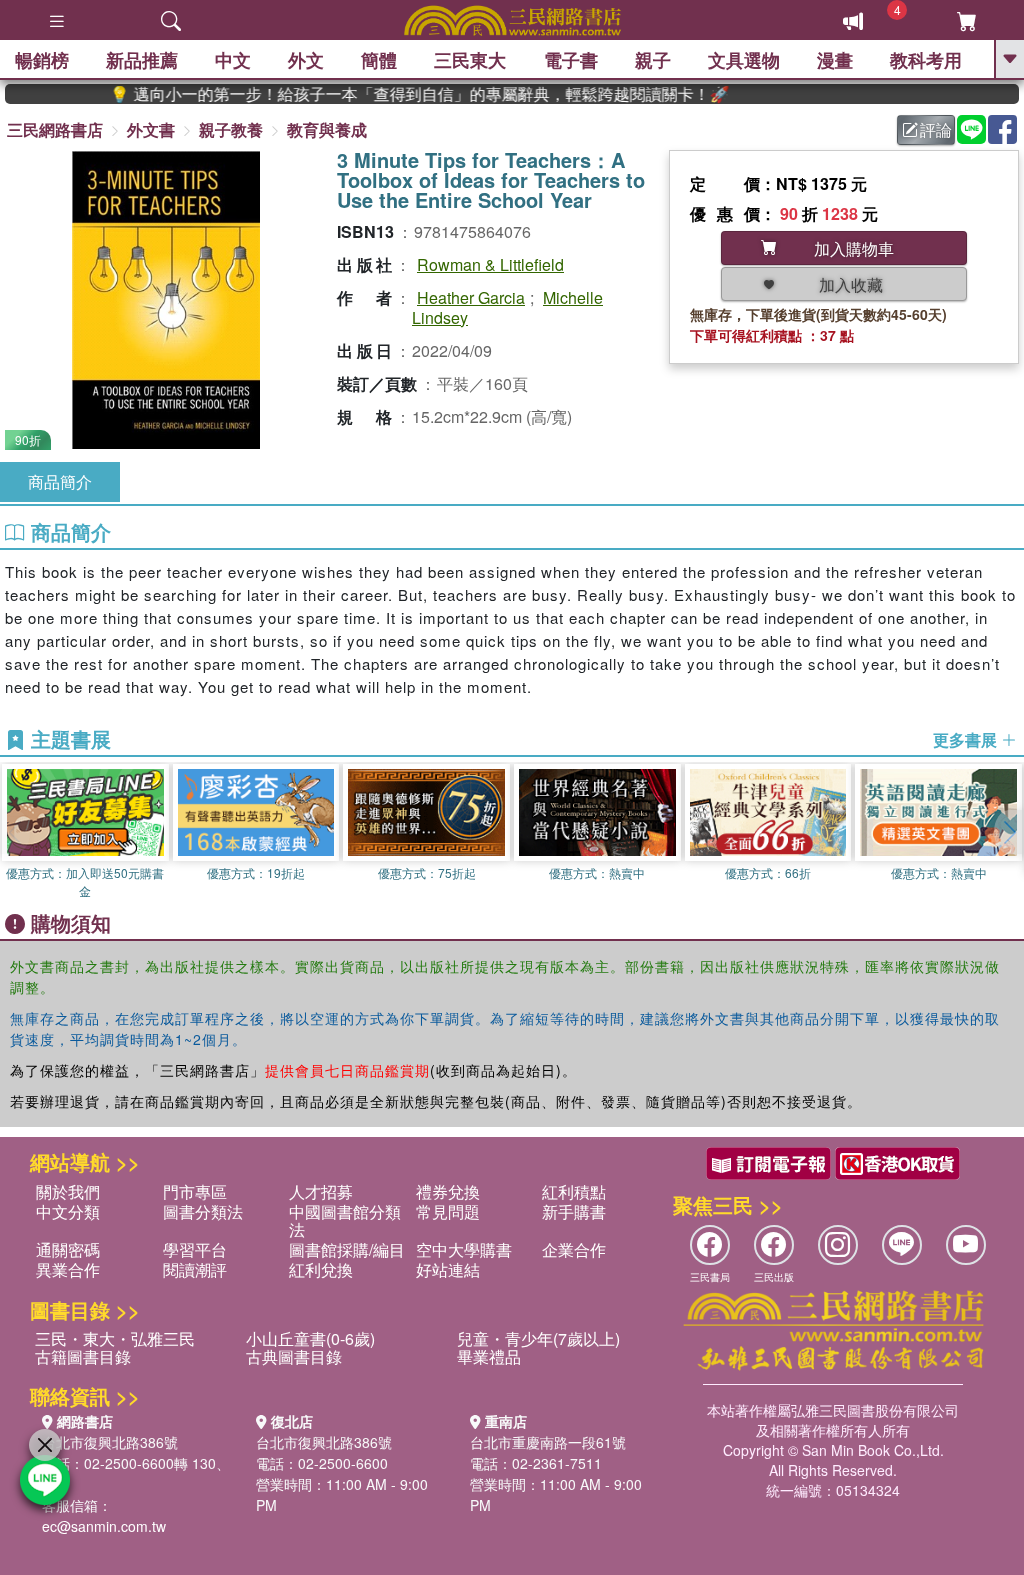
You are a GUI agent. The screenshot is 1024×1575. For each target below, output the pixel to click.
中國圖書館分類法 (345, 1220)
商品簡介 (60, 481)
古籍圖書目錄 (83, 1356)
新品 (142, 60)
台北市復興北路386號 (110, 1442)
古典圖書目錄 (294, 1356)
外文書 (151, 129)
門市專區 (195, 1191)
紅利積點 (574, 1191)
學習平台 (195, 1249)
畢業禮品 (489, 1356)
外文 (306, 60)
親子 (653, 60)
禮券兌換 (448, 1191)
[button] (1009, 832)
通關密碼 (68, 1249)
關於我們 (68, 1191)
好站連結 (448, 1269)
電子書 (571, 60)
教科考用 (926, 60)
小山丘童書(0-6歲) (310, 1338)
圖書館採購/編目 (347, 1249)
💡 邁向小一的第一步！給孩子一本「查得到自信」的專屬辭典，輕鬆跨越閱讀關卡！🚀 (390, 94)
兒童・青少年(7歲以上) (538, 1338)
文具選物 (744, 60)
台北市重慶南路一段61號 (548, 1442)
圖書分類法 (203, 1211)
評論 (936, 129)
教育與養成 (327, 129)
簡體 (379, 60)
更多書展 (967, 740)
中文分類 (68, 1211)
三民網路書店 (55, 129)
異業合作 (68, 1269)
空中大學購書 (464, 1249)
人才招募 (321, 1191)
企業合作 (574, 1249)
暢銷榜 (42, 60)
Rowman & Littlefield (490, 264)
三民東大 (470, 60)
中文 (233, 60)
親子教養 (231, 129)
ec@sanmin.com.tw (104, 1526)
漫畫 (835, 60)
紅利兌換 (321, 1269)
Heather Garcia (471, 297)
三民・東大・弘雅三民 (115, 1338)
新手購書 (574, 1211)
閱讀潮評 (195, 1269)
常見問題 (448, 1211)
